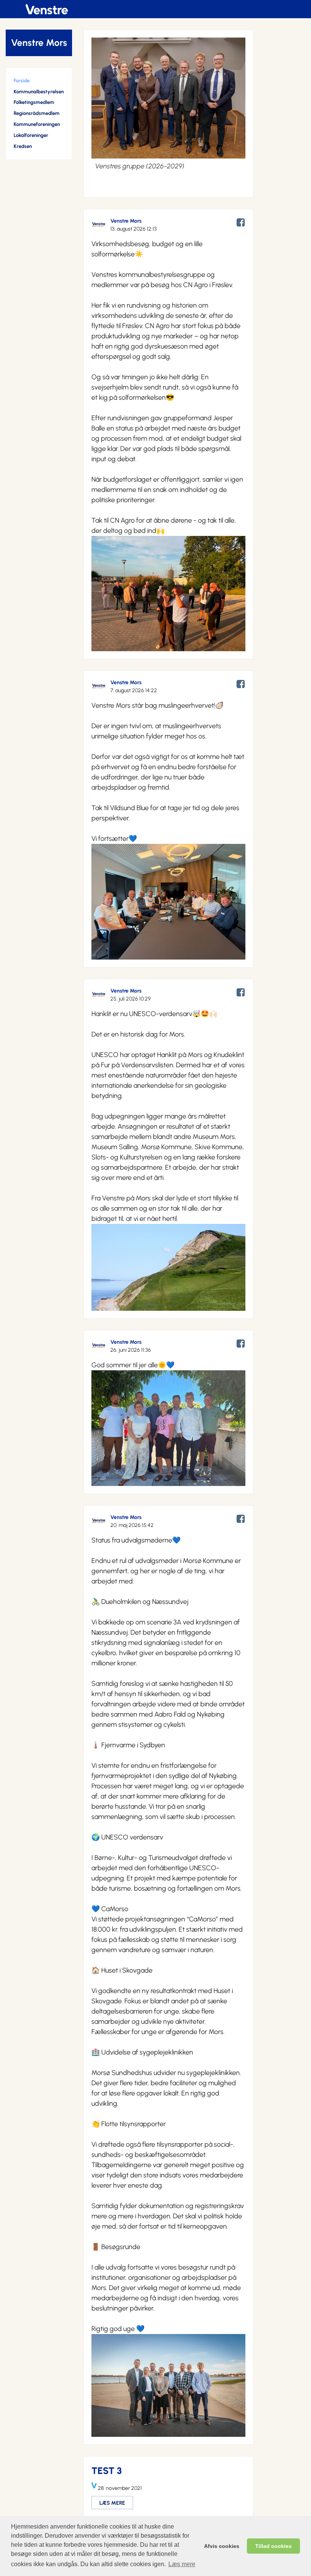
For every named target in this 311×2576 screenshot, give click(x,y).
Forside (22, 81)
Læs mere (182, 2564)
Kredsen (23, 146)
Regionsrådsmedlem (37, 113)
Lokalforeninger (31, 135)
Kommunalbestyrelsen (39, 92)
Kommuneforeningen (37, 124)
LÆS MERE (112, 2503)
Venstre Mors (39, 43)
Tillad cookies (273, 2546)
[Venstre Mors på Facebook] (241, 228)
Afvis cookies (222, 2546)
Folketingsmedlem (34, 102)
